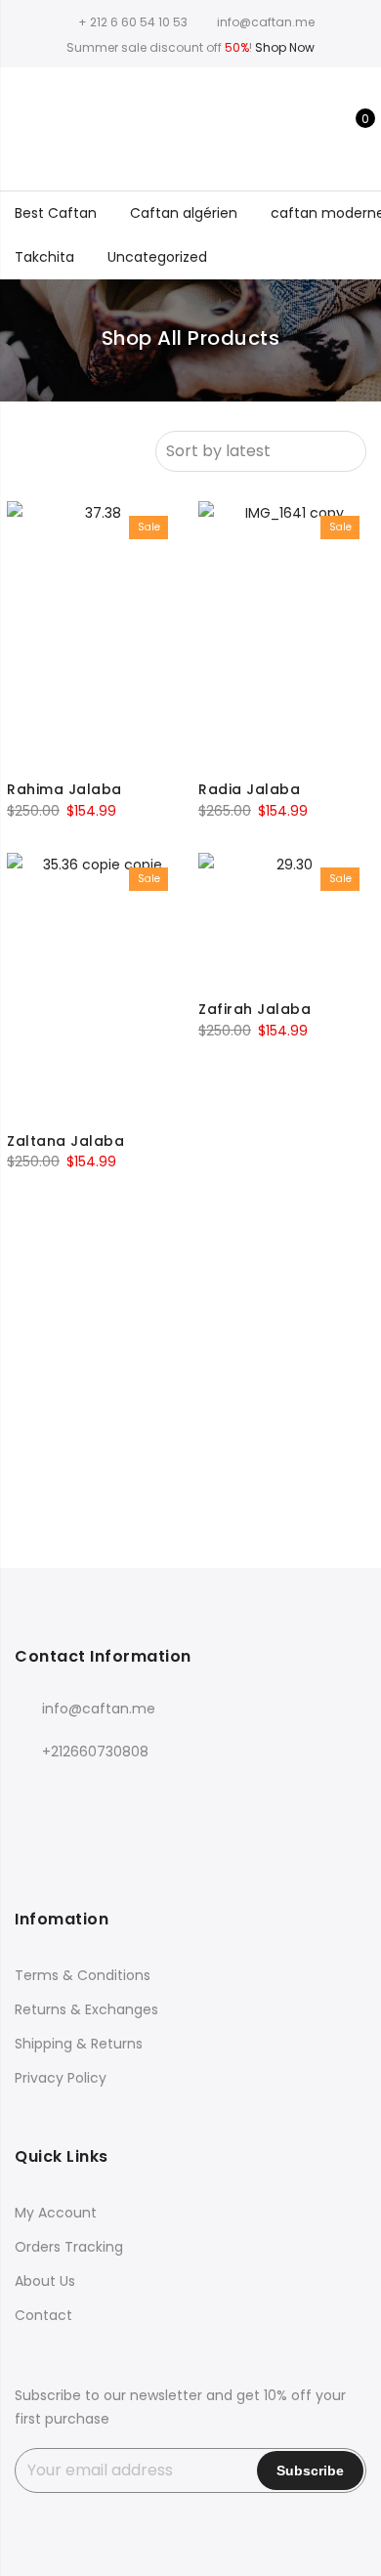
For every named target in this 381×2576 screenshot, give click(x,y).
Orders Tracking (69, 2247)
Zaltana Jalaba (65, 1141)
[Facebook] (33, 1794)
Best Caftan (56, 213)
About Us (45, 2281)
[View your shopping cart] (351, 129)
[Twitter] (73, 1794)
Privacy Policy (61, 2078)
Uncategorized (157, 257)
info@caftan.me (99, 1709)
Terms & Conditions (83, 1975)
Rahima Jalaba (64, 789)
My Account (56, 2213)
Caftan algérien (184, 213)
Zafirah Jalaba (254, 1009)
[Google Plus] (113, 1794)
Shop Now (285, 47)
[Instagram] (153, 1794)
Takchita (44, 257)
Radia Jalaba (249, 789)
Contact (43, 2315)
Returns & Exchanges (86, 2009)
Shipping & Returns (79, 2044)
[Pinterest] (193, 1794)
